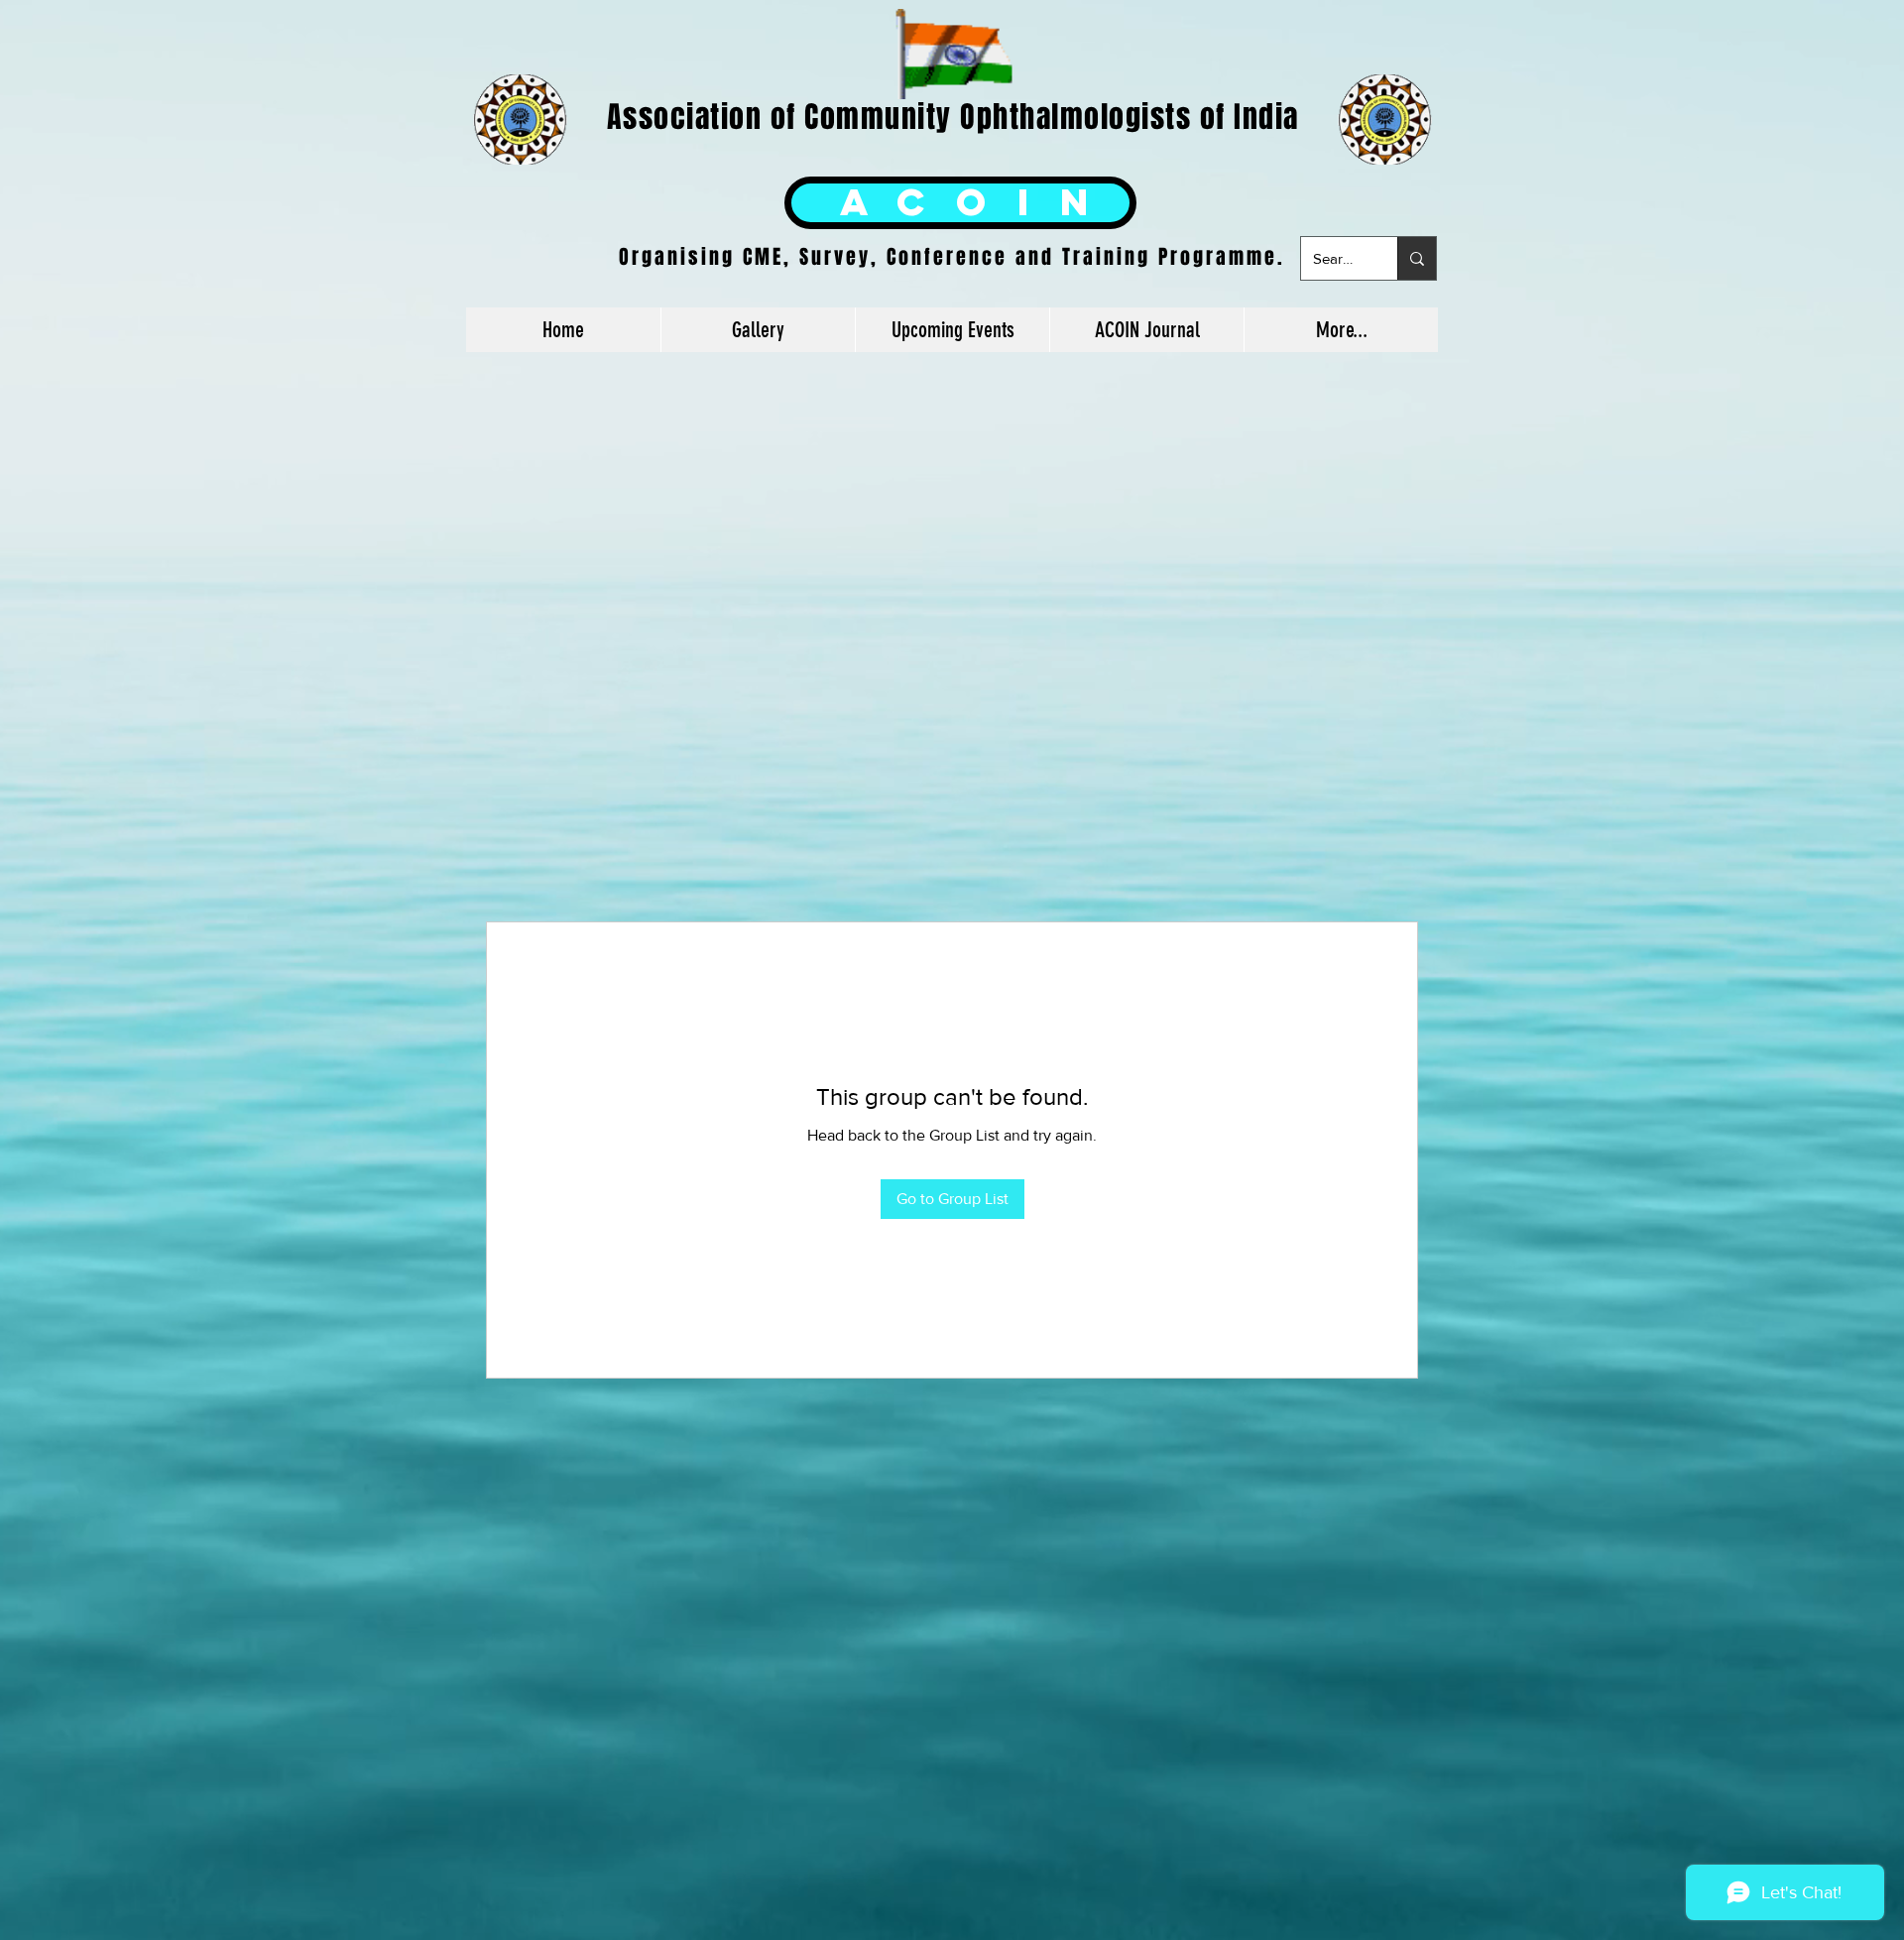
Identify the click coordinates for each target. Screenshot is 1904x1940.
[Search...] (1417, 258)
